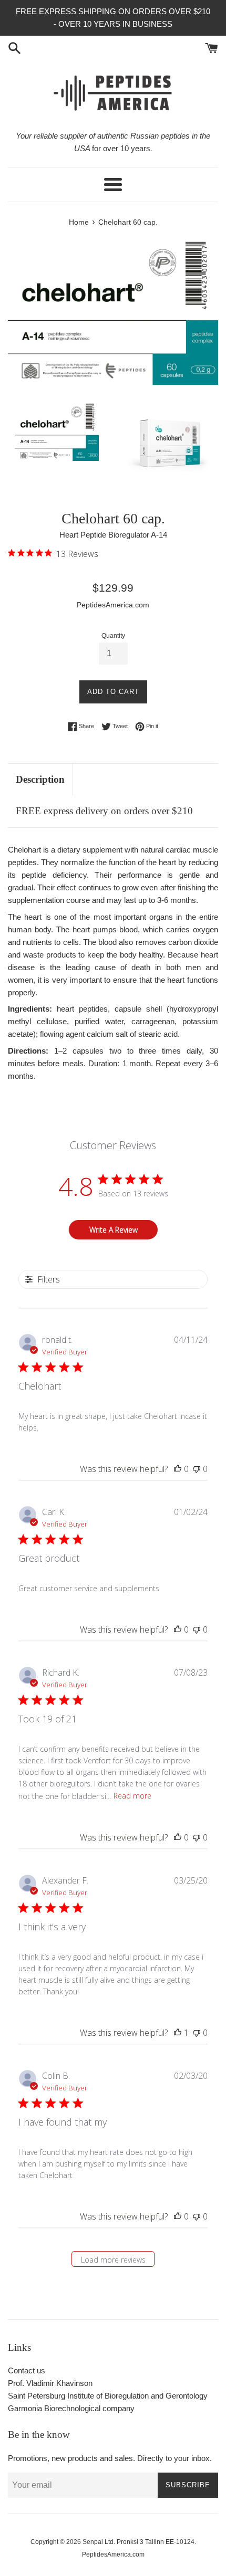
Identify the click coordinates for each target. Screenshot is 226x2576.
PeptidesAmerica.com (113, 2554)
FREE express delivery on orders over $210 (104, 811)
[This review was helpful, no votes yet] (178, 1469)
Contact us (27, 2370)
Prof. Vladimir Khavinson (50, 2383)
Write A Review (114, 1230)
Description (40, 779)
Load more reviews (113, 2260)
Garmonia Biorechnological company (71, 2408)
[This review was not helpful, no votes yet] (197, 1469)
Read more (132, 1796)
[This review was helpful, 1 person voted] (178, 2033)
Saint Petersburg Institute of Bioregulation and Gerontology (108, 2396)
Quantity (113, 636)
